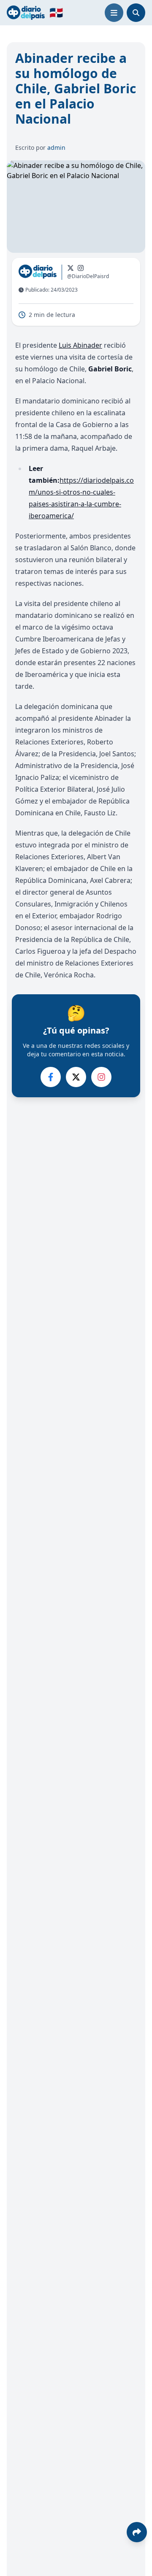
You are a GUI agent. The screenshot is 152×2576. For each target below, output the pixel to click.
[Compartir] (137, 2532)
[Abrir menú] (114, 13)
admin (56, 147)
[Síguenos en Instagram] (81, 268)
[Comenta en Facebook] (51, 1077)
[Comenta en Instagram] (101, 1077)
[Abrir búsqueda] (136, 13)
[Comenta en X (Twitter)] (76, 1077)
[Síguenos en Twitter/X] (71, 268)
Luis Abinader (80, 345)
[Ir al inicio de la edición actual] (26, 12)
